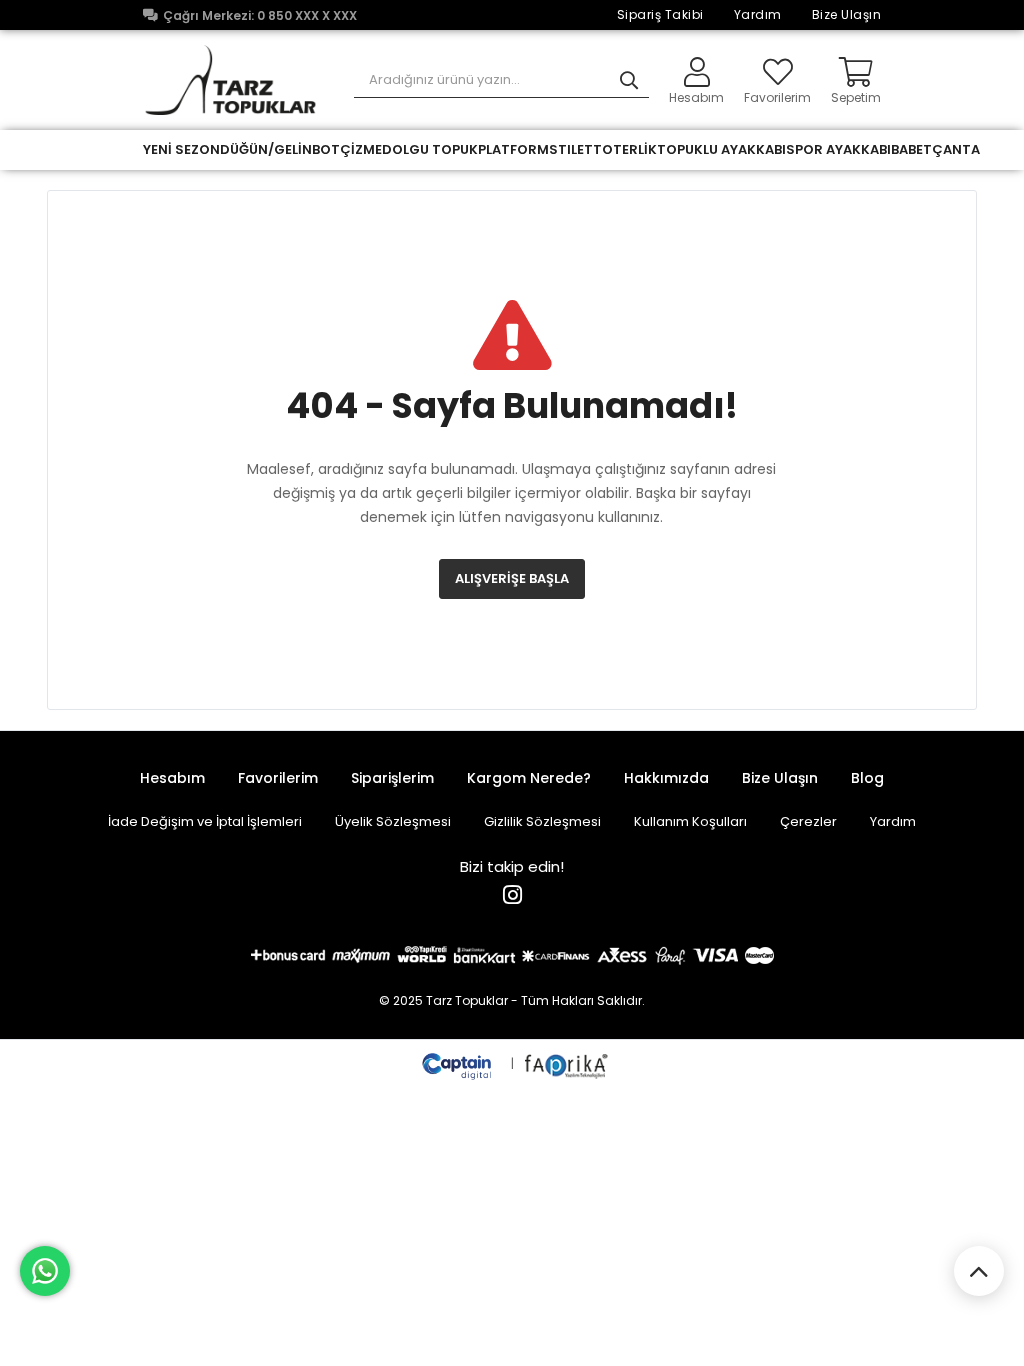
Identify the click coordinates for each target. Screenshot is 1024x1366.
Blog (867, 778)
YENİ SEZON (181, 149)
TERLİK (635, 149)
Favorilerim (777, 96)
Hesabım (172, 778)
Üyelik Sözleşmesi (393, 821)
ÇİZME (361, 149)
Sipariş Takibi (660, 14)
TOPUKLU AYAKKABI (721, 149)
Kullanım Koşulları (690, 821)
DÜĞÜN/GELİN (266, 149)
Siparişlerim (392, 778)
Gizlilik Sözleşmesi (542, 821)
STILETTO (581, 149)
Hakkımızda (666, 778)
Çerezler (808, 821)
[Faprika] (567, 1063)
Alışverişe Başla (512, 578)
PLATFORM (513, 149)
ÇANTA (956, 149)
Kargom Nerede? (529, 778)
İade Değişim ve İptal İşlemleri (205, 821)
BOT (326, 149)
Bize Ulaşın (847, 14)
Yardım (758, 14)
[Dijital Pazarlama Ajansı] (459, 1063)
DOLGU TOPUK (430, 149)
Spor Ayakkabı (838, 149)
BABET (911, 149)
